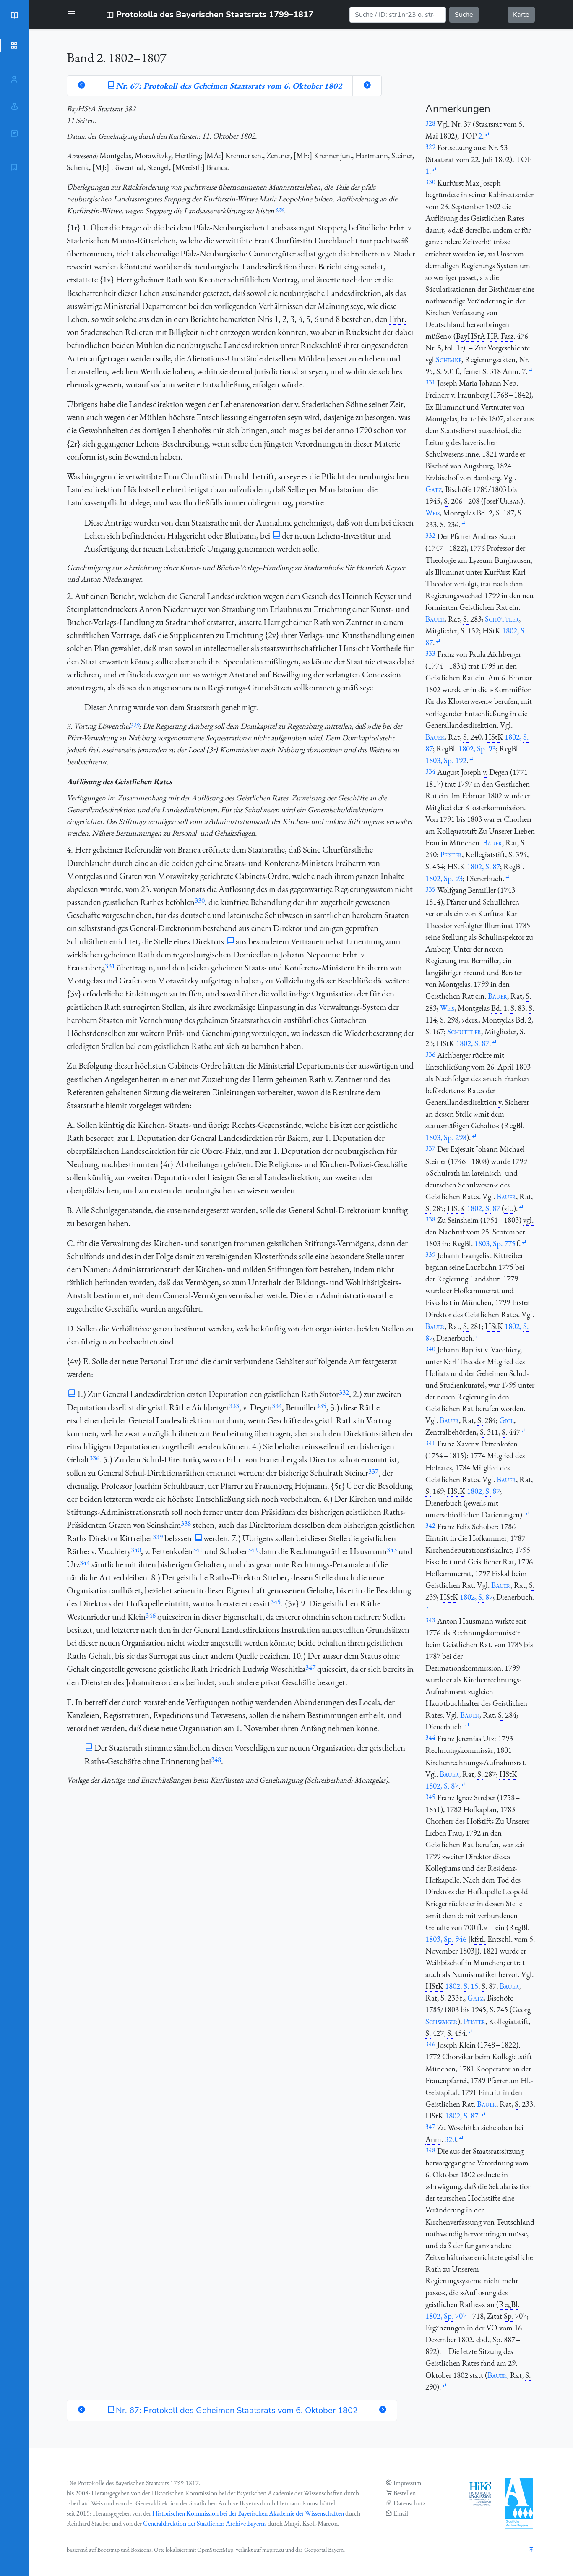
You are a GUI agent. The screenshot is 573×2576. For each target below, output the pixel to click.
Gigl (507, 1420)
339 (158, 1537)
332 (344, 1392)
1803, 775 (495, 1244)
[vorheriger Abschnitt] (81, 86)
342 (253, 1550)
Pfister (451, 854)
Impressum (407, 2483)
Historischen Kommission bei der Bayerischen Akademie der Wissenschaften (248, 2513)
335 (321, 1406)
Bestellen (405, 2493)
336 (94, 1458)
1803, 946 (446, 1939)
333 (234, 1406)
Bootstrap (108, 2550)
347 (310, 1667)
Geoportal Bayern (324, 2550)
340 (136, 1550)
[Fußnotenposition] (487, 135)
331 (110, 966)
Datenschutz (409, 2503)
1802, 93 (477, 749)
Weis (432, 513)
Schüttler (502, 619)
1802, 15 (462, 1986)
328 (279, 210)
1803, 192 (446, 760)
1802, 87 (483, 867)
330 (200, 900)
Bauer (435, 619)
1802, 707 (446, 2316)
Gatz (434, 489)
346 (151, 1615)
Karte (521, 15)
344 (85, 1563)
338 (186, 1523)
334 (277, 1406)
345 (276, 1602)
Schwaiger (441, 2021)
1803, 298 (446, 1137)
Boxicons (141, 2550)
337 (373, 1471)
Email (401, 2513)
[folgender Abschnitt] (367, 86)
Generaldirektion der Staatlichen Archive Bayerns (205, 2523)
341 (198, 1550)
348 (216, 1760)
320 (450, 2139)
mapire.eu (273, 2550)
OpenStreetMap (215, 2550)
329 (134, 725)
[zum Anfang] (531, 2550)
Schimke (449, 360)
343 (392, 1550)
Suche (464, 15)
